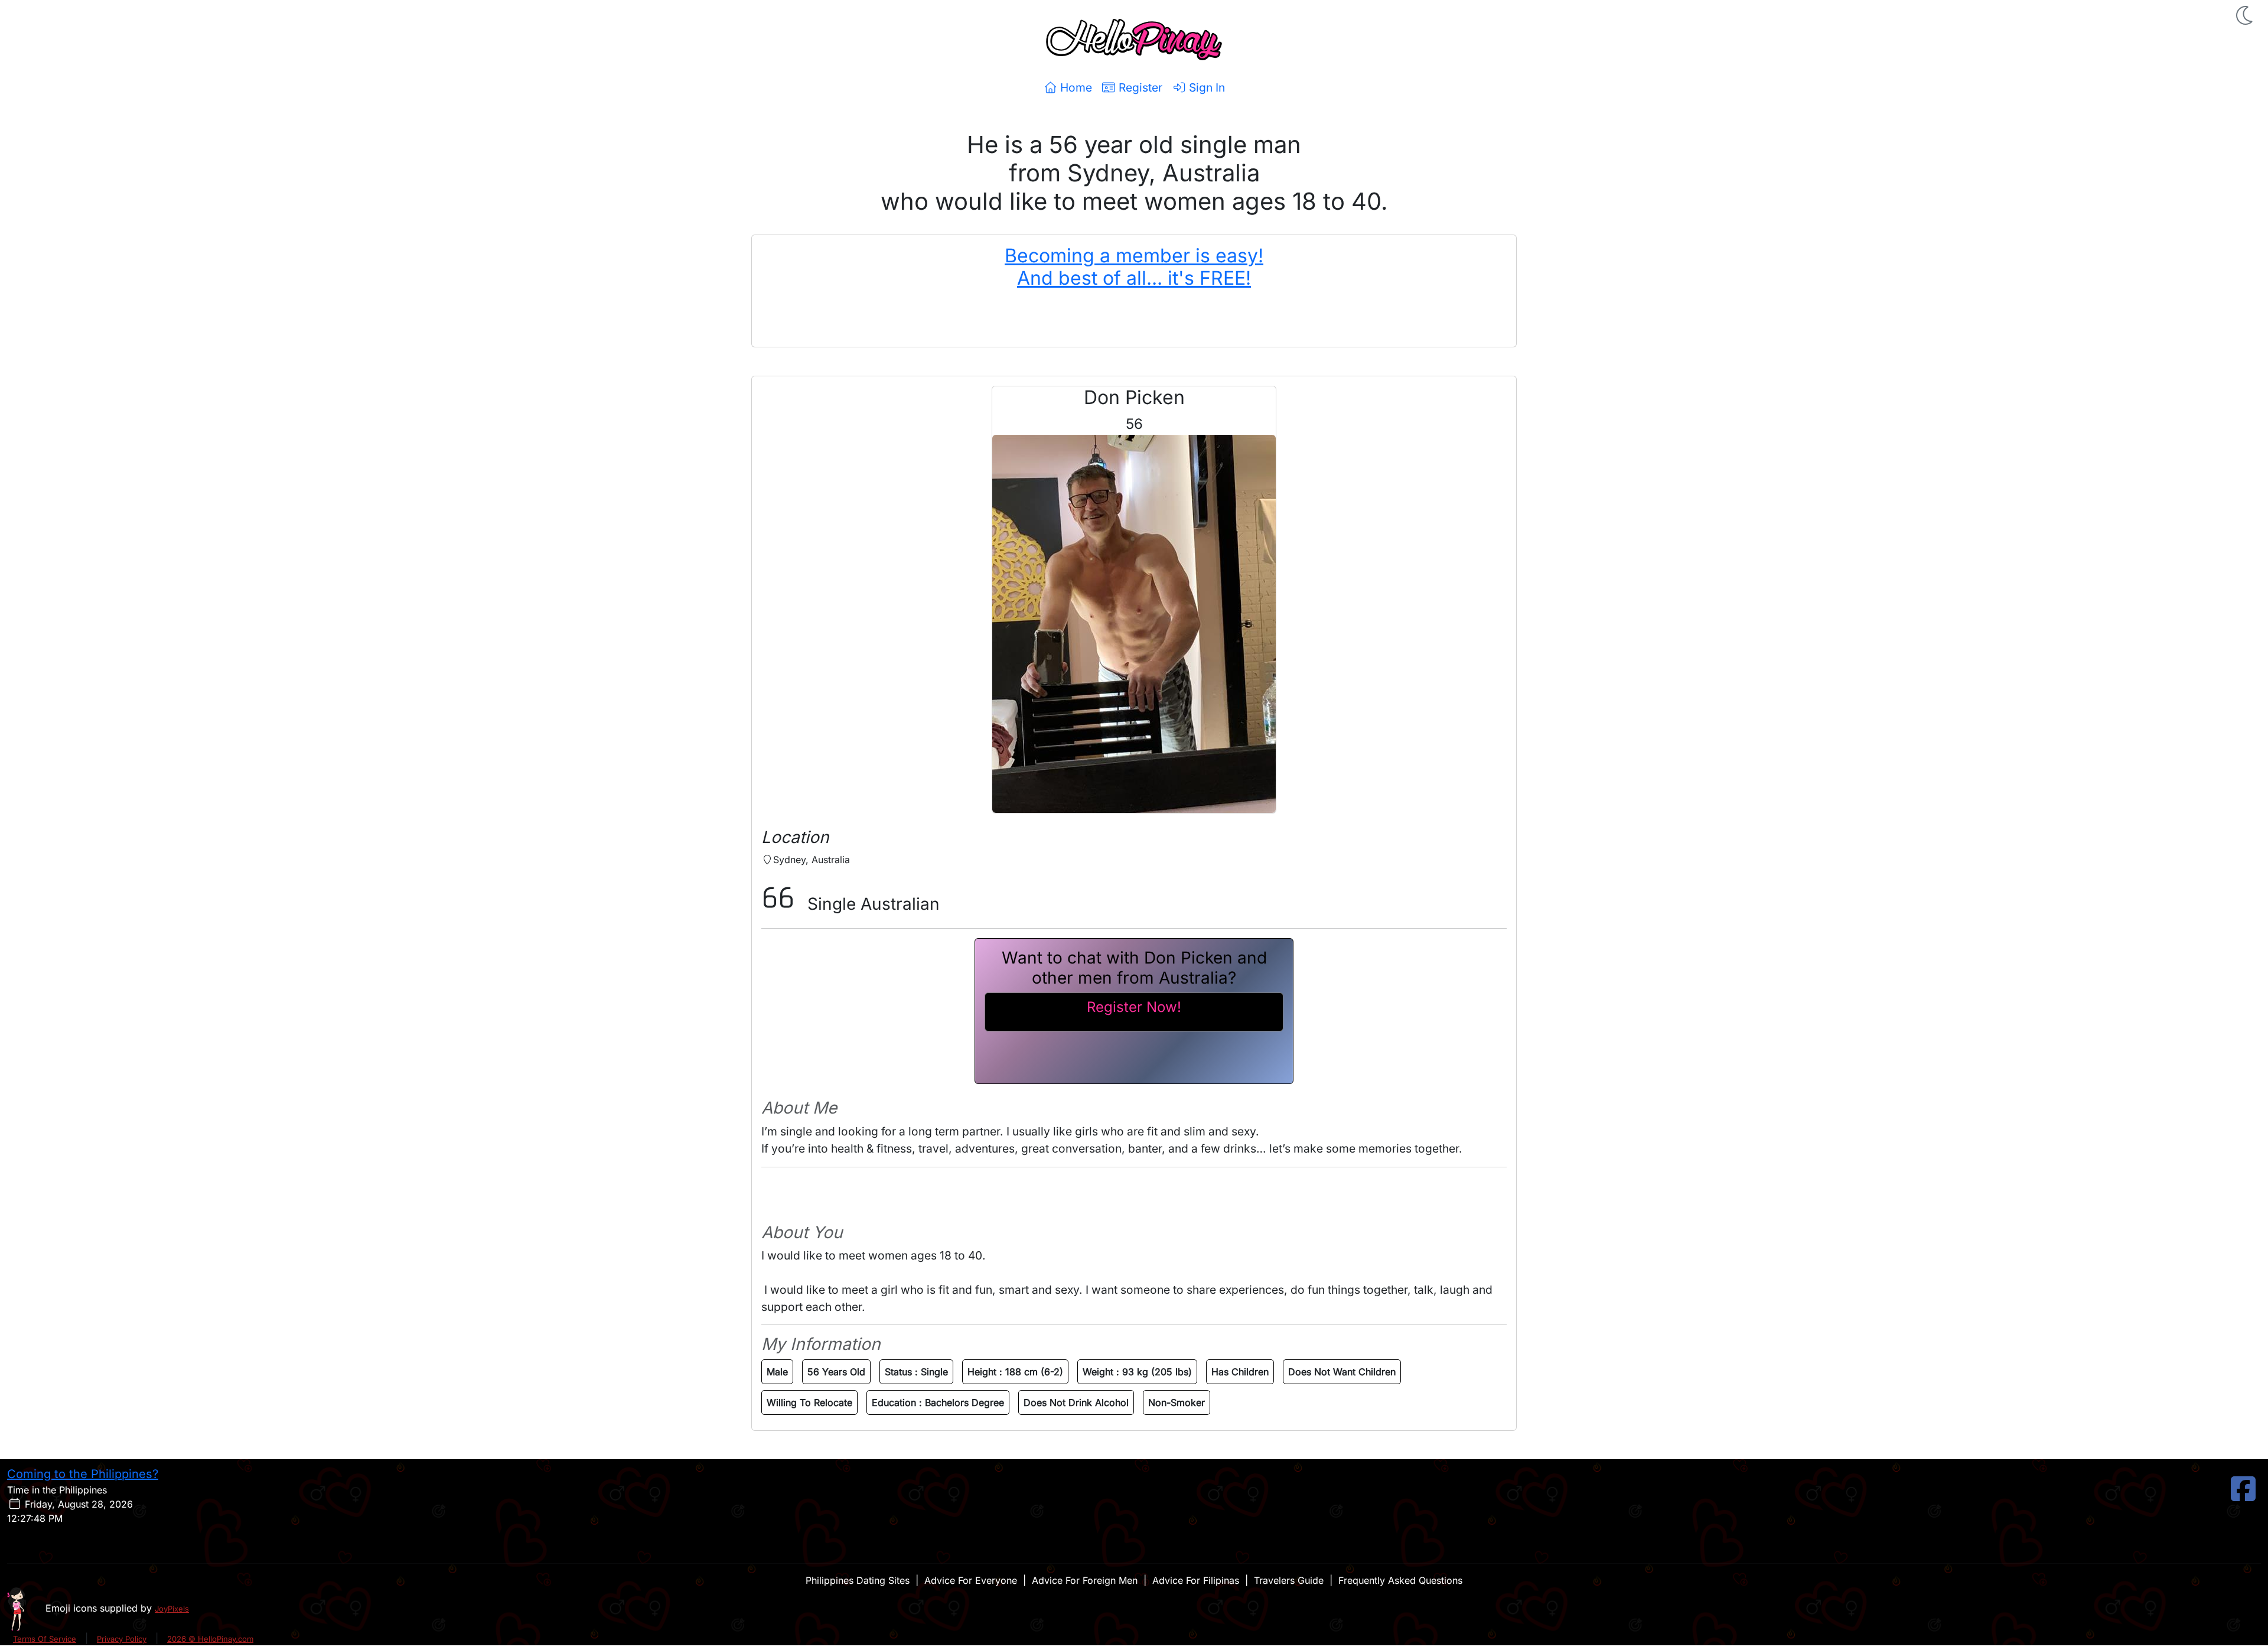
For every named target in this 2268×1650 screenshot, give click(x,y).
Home (1075, 87)
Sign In (1205, 87)
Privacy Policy (122, 1639)
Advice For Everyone (971, 1580)
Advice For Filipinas (1196, 1580)
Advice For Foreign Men (1085, 1580)
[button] (2246, 15)
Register (1139, 87)
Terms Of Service (45, 1639)
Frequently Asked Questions (1400, 1580)
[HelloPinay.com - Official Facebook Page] (2243, 1496)
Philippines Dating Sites (858, 1580)
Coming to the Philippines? (83, 1474)
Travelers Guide (1289, 1580)
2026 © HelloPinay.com (210, 1639)
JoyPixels (172, 1609)
